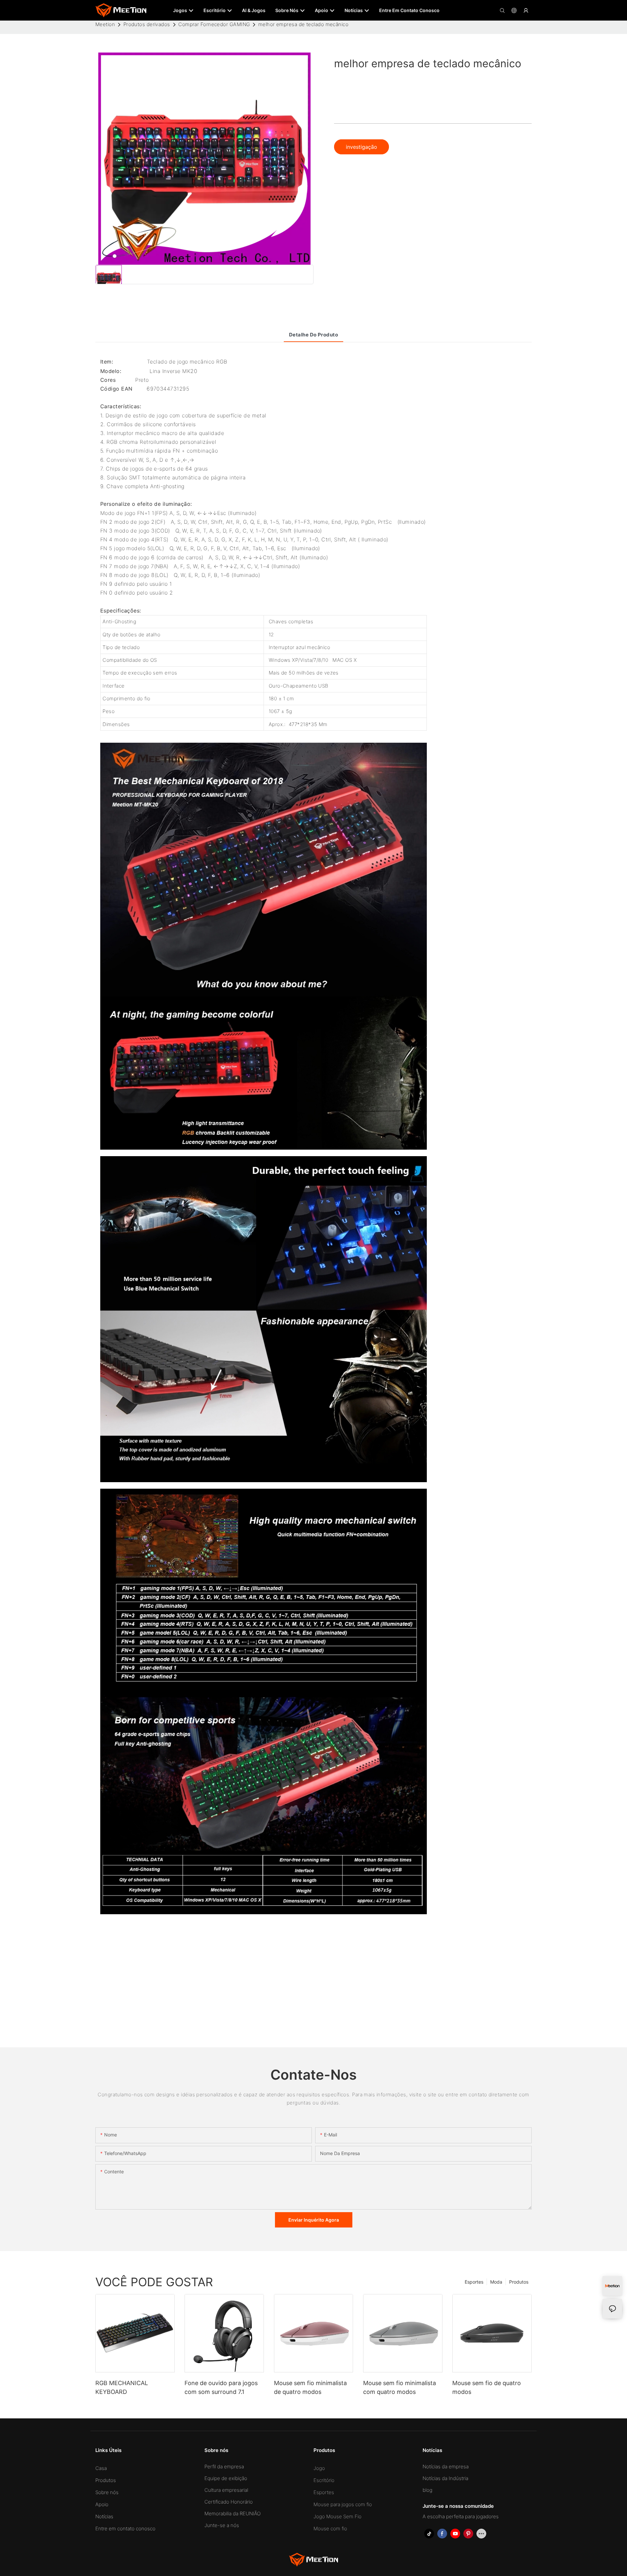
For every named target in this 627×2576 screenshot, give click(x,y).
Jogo (319, 2468)
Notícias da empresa (446, 2467)
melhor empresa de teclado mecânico (303, 24)
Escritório (324, 2480)
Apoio (102, 2504)
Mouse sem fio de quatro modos (487, 2387)
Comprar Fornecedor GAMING (214, 24)
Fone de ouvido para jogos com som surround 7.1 (221, 2387)
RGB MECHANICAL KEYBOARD (122, 2387)
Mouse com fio (330, 2529)
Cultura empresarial (226, 2490)
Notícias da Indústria (445, 2478)
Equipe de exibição (226, 2478)
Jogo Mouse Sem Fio (338, 2516)
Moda (496, 2282)
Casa (101, 2468)
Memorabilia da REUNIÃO (233, 2514)
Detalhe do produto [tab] (313, 335)
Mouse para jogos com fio (343, 2504)
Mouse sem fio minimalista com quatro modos (400, 2387)
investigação (362, 147)
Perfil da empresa (224, 2467)
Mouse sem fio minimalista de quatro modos (310, 2387)
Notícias (104, 2516)
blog (427, 2490)
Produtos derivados (147, 24)
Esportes (474, 2282)
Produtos (519, 2282)
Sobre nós (107, 2492)
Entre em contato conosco (125, 2529)
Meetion (105, 24)
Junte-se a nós (222, 2525)
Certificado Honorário (229, 2502)
